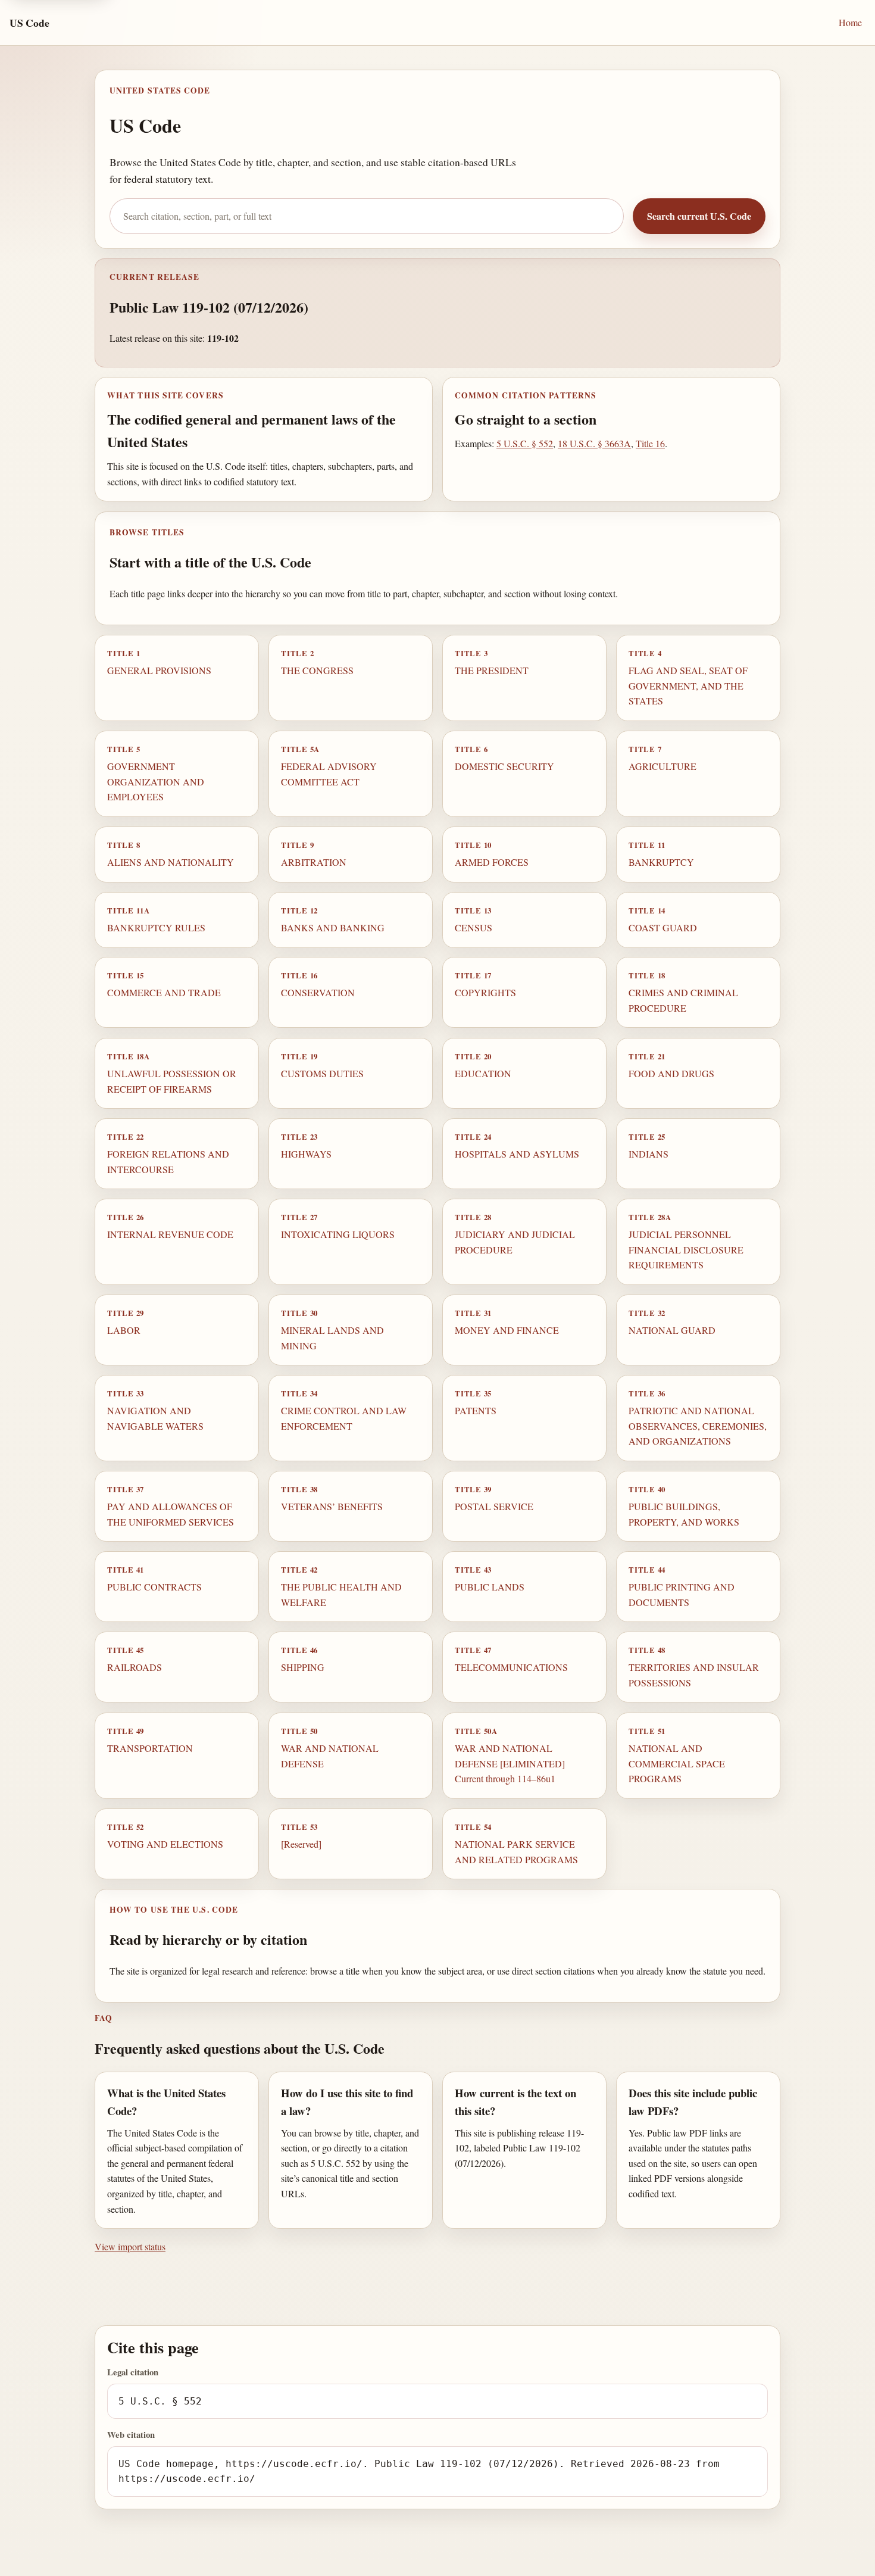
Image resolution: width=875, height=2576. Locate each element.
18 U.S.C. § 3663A (594, 443)
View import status (130, 2246)
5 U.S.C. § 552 (525, 443)
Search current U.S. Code (699, 216)
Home (850, 22)
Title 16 (650, 443)
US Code (29, 23)
